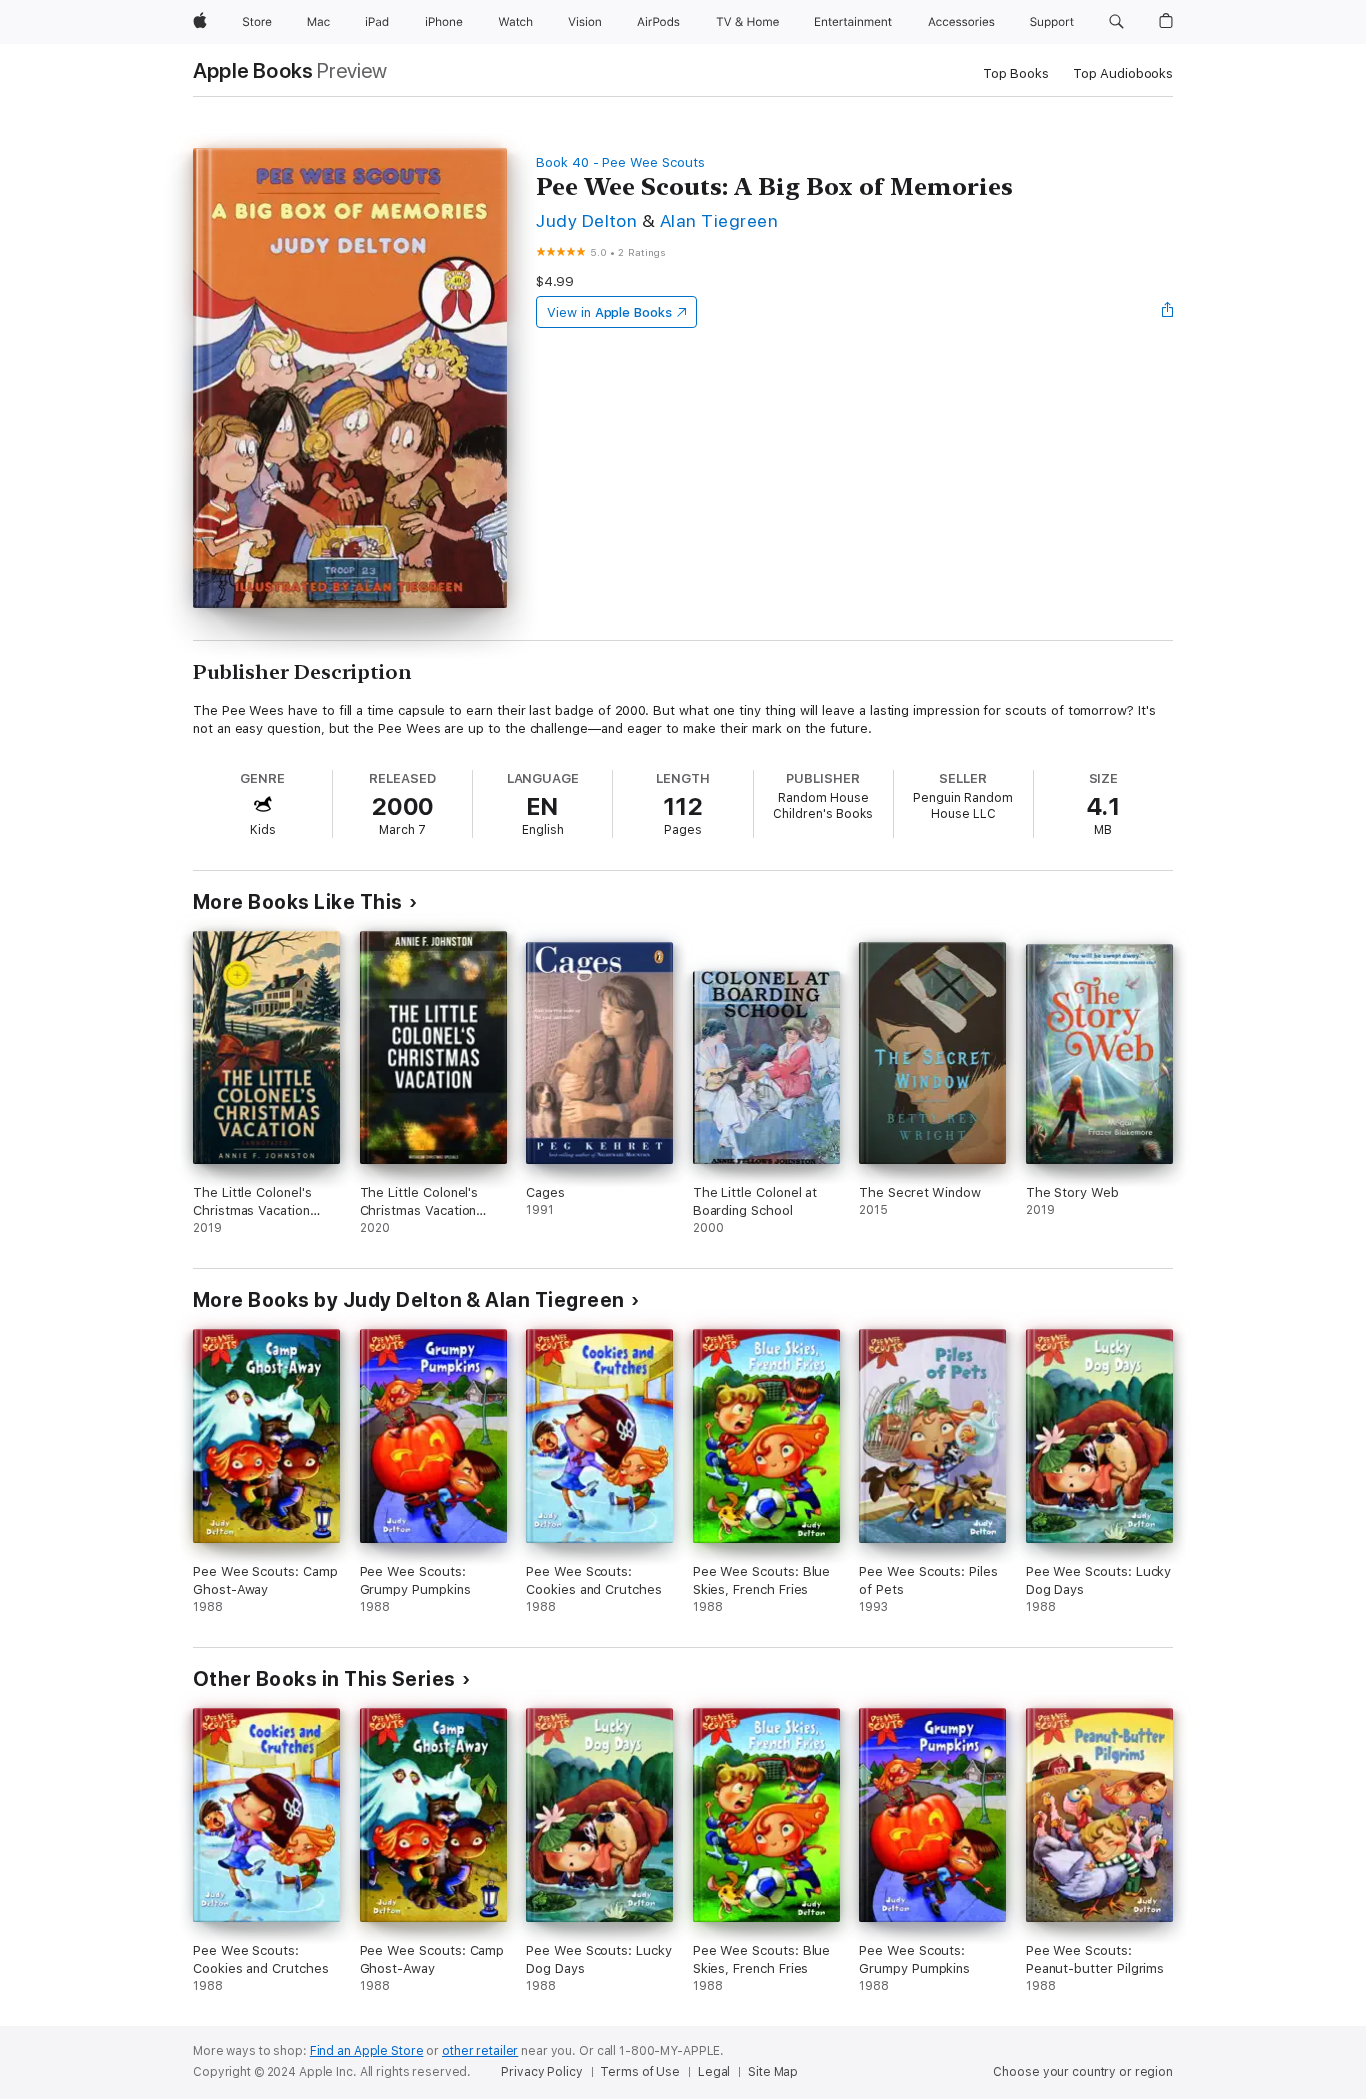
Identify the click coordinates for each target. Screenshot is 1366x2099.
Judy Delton (586, 220)
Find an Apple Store (367, 2051)
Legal (714, 2072)
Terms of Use (640, 2072)
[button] (1116, 22)
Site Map (773, 2072)
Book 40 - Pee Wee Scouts (620, 162)
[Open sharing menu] (1168, 312)
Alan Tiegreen (719, 220)
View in (609, 312)
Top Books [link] (1016, 73)
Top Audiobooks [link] (1123, 73)
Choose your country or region (1083, 2072)
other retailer (480, 2051)
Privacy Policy (541, 2072)
